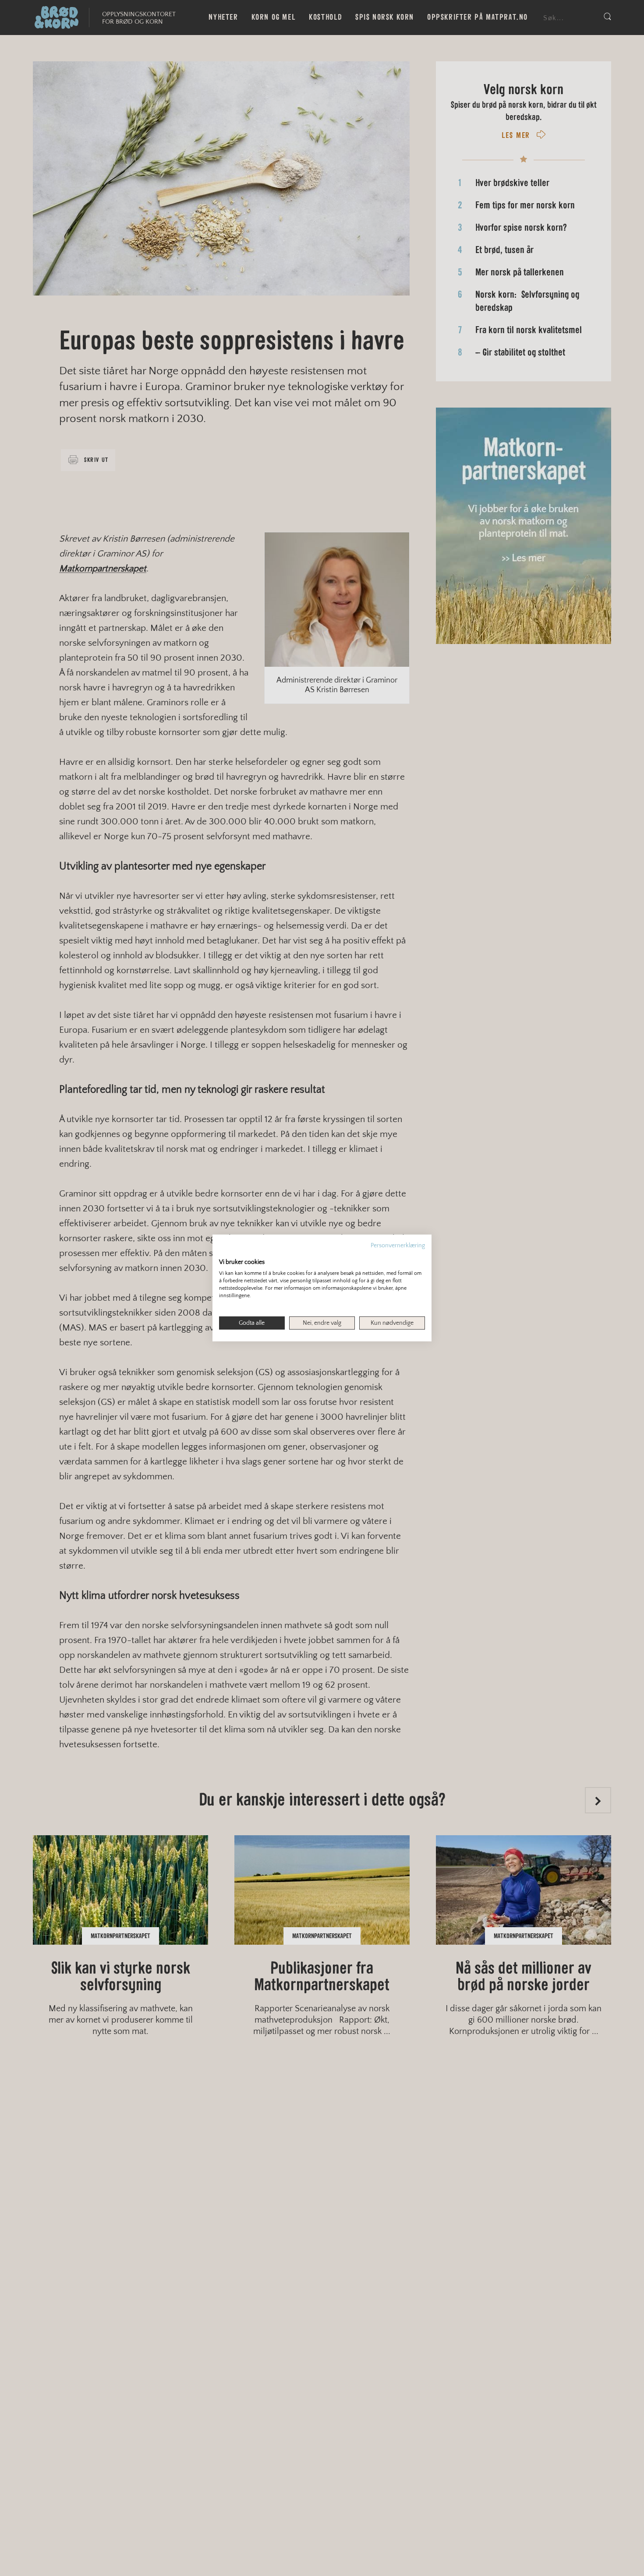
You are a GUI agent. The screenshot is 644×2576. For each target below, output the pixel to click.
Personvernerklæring (398, 1246)
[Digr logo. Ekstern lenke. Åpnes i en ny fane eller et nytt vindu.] (225, 1253)
